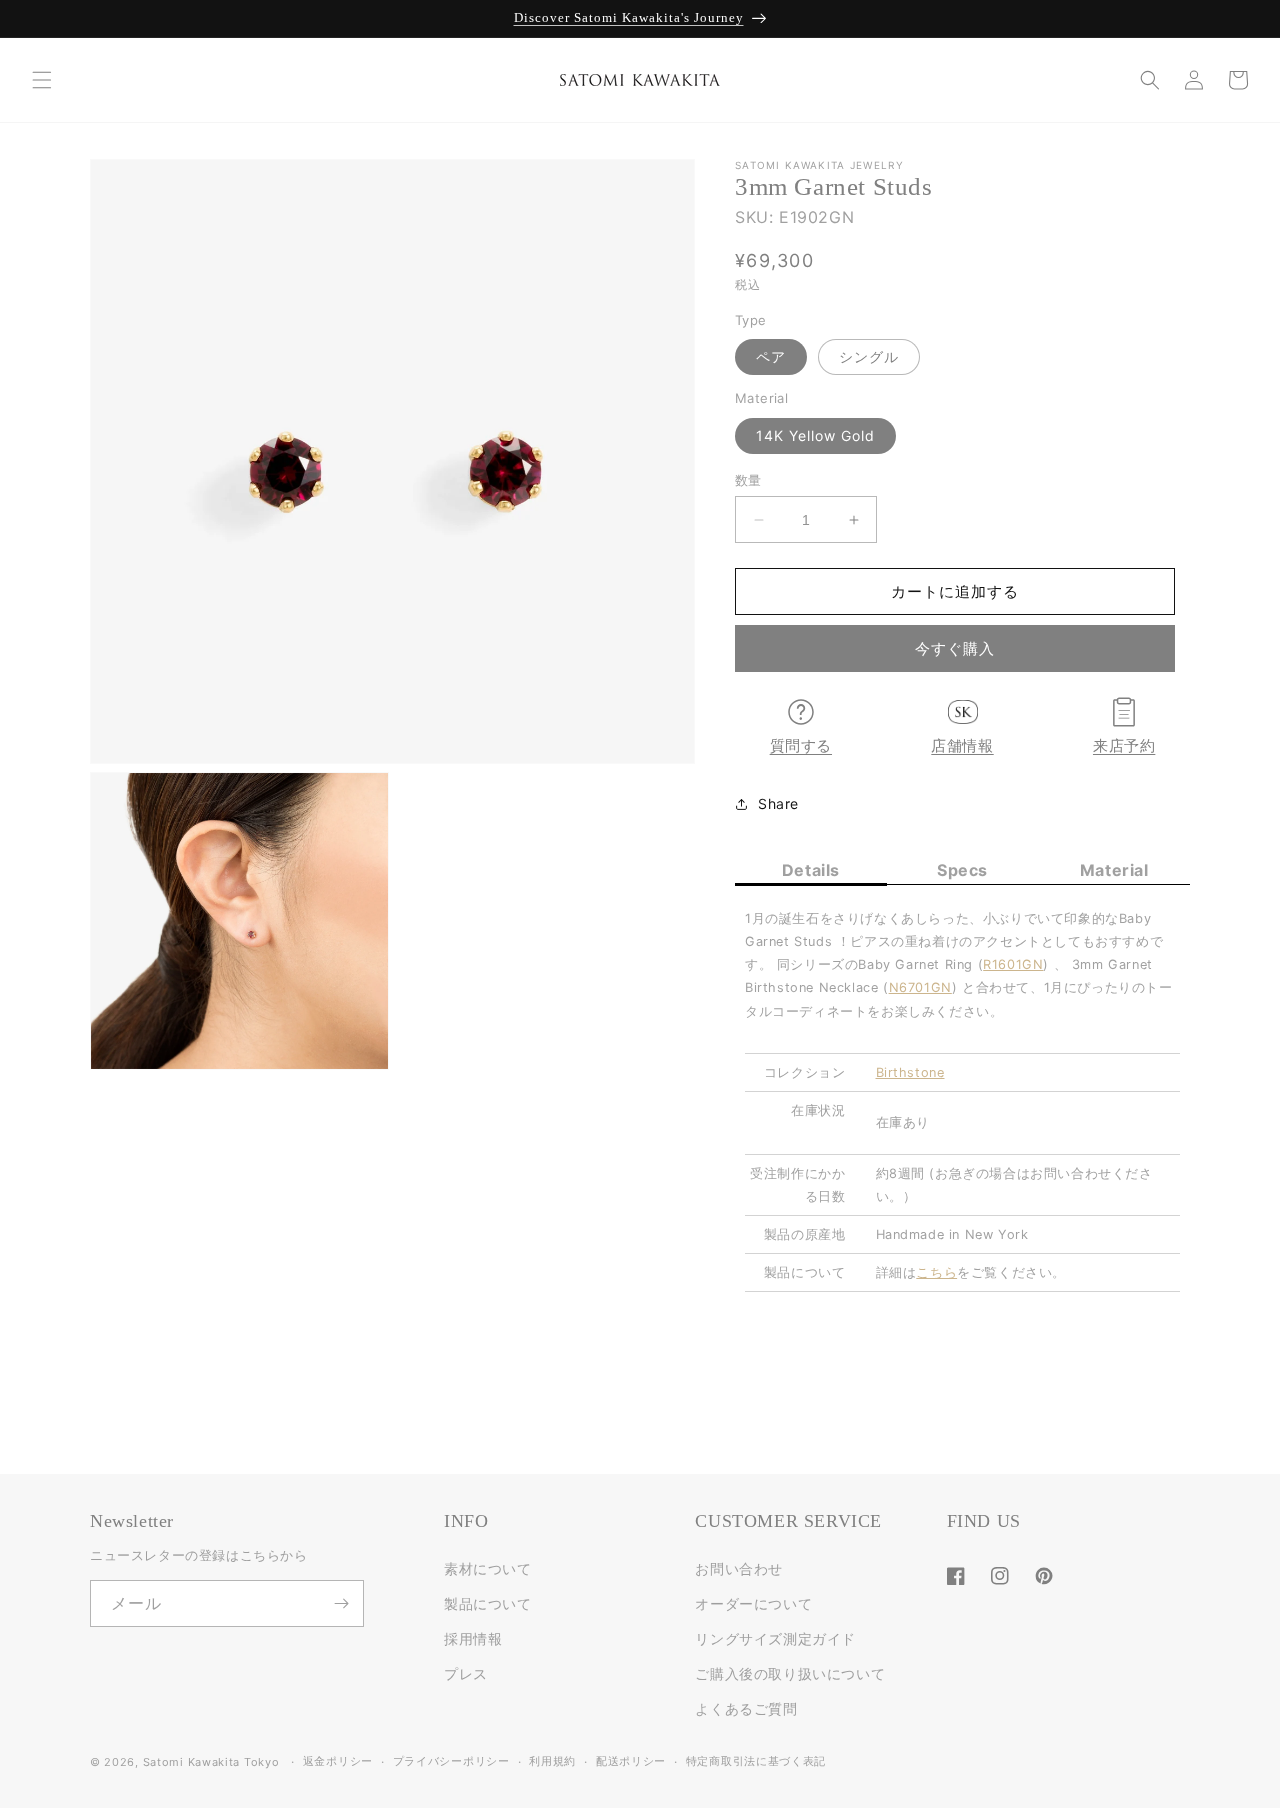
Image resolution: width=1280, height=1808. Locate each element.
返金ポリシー (338, 1761)
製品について (488, 1603)
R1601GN (1013, 964)
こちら (936, 1272)
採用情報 (473, 1638)
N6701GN (920, 987)
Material (1114, 870)
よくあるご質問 (746, 1708)
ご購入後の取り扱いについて (790, 1673)
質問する (801, 746)
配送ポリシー (631, 1761)
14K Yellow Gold (815, 435)
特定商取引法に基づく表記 (756, 1761)
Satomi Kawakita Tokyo (211, 1762)
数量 (748, 480)
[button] (42, 80)
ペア (771, 356)
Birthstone (910, 1072)
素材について (488, 1568)
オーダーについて (753, 1603)
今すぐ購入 (955, 648)
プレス (466, 1673)
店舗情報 (962, 746)
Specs (962, 870)
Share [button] (778, 803)
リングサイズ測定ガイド (775, 1638)
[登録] (341, 1603)
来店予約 (1124, 746)
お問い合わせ (739, 1568)
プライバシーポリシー (451, 1761)
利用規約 (552, 1761)
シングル (869, 356)
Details (811, 870)
